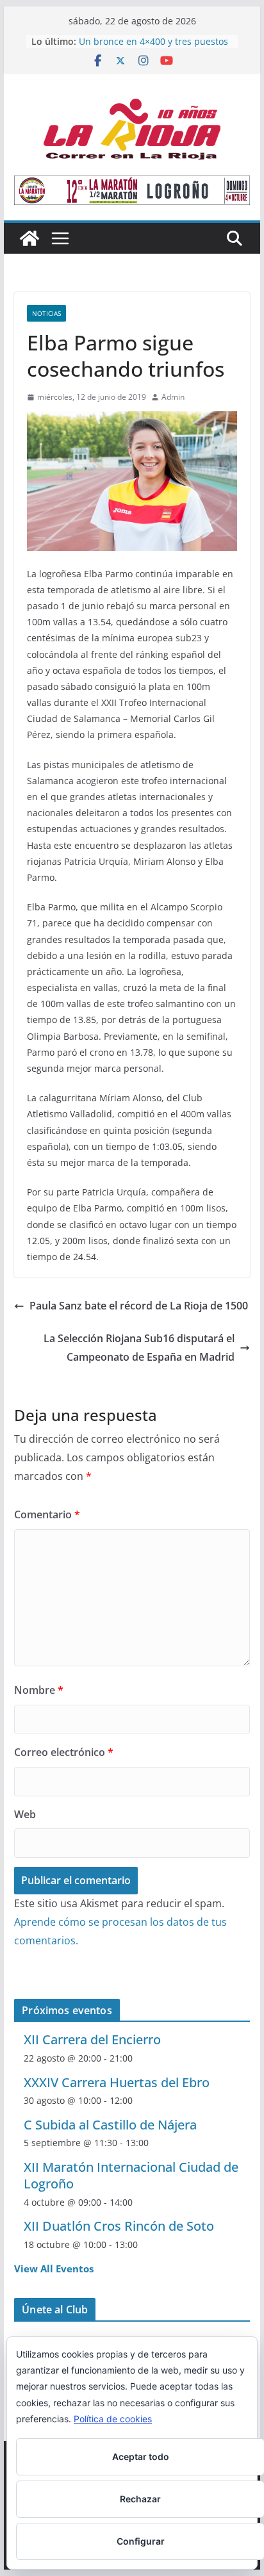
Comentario (47, 1514)
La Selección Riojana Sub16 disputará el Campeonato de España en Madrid (139, 1348)
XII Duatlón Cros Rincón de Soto (119, 2226)
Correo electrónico (64, 1752)
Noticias (46, 313)
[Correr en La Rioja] (29, 238)
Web (25, 1814)
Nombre (39, 1690)
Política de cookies (113, 2419)
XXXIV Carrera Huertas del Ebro (117, 2082)
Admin (173, 397)
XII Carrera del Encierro (92, 2039)
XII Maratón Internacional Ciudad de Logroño (131, 2175)
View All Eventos (54, 2268)
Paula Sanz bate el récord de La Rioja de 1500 (139, 1306)
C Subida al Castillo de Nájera (110, 2125)
